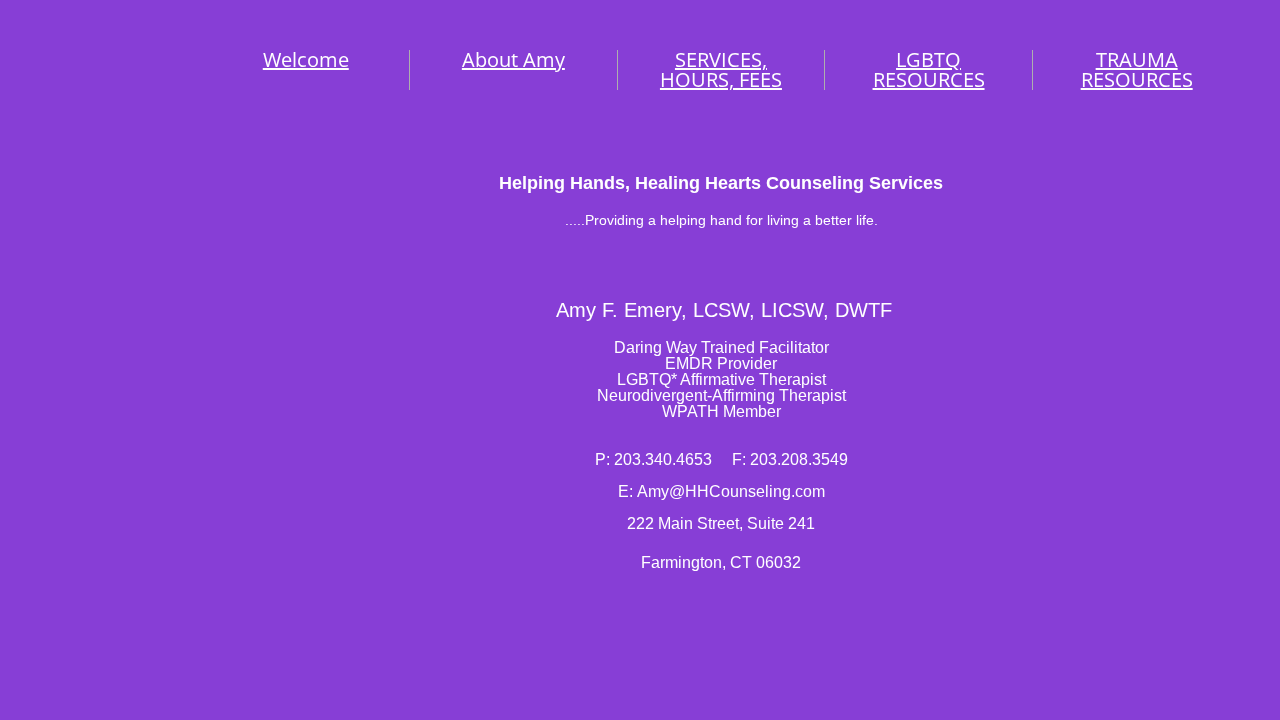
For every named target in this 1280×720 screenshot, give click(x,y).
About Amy (513, 59)
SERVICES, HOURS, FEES (721, 69)
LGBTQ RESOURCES (929, 69)
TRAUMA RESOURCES (1137, 69)
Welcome (306, 59)
